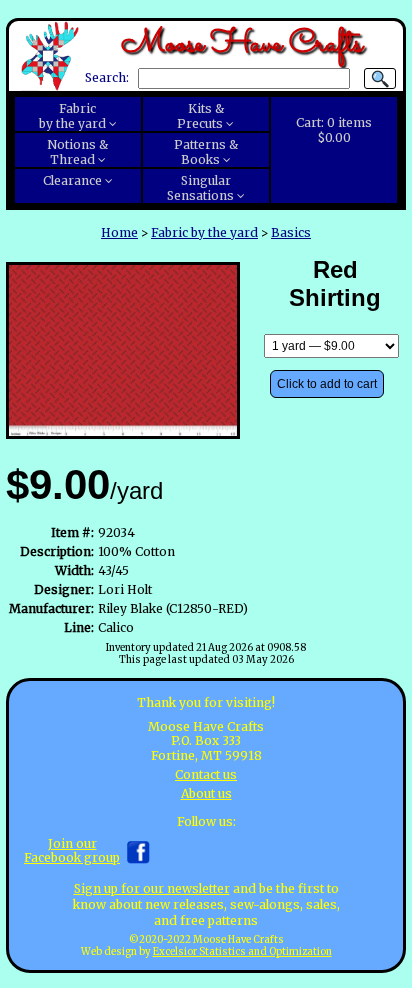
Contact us (206, 774)
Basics (291, 232)
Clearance (72, 180)
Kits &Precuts (200, 116)
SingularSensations (200, 188)
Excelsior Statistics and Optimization (242, 952)
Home (119, 232)
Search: (107, 78)
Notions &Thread (77, 152)
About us (206, 793)
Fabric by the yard (204, 232)
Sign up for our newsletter (152, 888)
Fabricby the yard (72, 116)
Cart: (334, 130)
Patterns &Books (206, 152)
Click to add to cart (327, 384)
